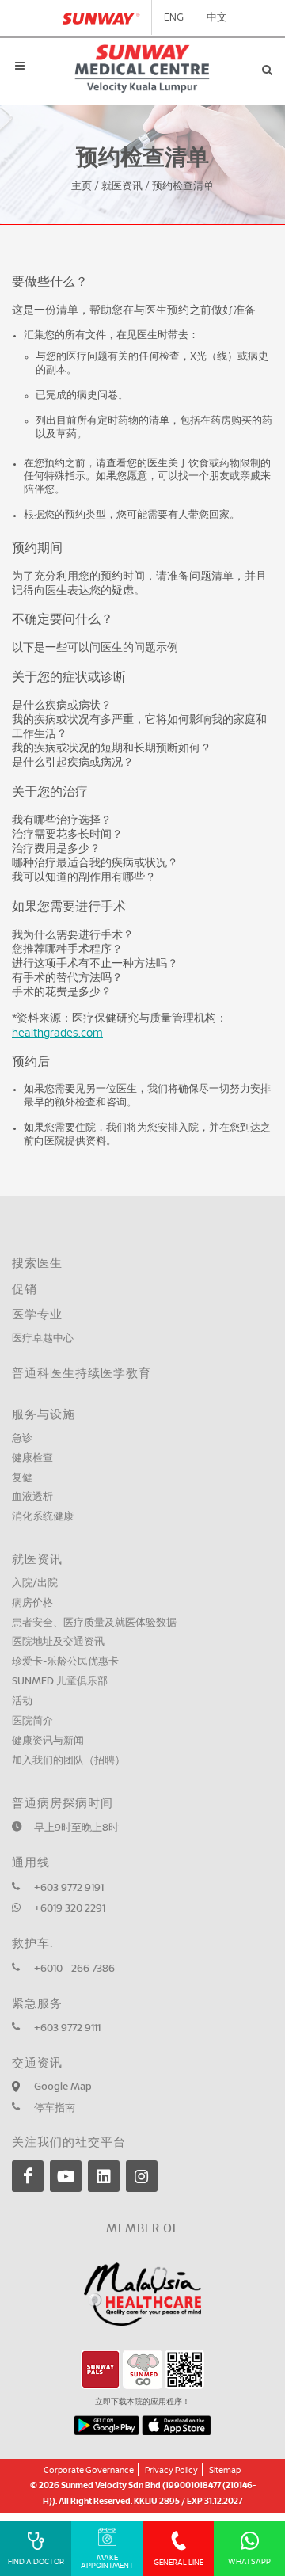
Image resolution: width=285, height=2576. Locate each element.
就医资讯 (122, 186)
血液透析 (32, 1497)
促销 (25, 1290)
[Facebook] (28, 2176)
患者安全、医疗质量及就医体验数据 (94, 1623)
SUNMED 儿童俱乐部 (60, 1682)
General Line (179, 2563)
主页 (82, 186)
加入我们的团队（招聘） (68, 1761)
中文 (217, 18)
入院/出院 (35, 1583)
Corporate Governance (89, 2470)
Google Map (63, 2087)
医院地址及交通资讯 (58, 1642)
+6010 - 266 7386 (74, 1969)
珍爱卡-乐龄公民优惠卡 (65, 1662)
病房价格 (32, 1603)
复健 (22, 1478)
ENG (174, 18)
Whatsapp (249, 2562)
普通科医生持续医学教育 (82, 1374)
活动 (22, 1701)
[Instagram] (142, 2176)
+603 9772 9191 (69, 1888)
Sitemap (225, 2470)
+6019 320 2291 (70, 1909)
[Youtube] (66, 2176)
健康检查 (32, 1458)
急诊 (22, 1438)
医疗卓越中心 (43, 1339)
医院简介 (32, 1721)
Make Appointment (107, 2562)
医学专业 (37, 1315)
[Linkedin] (104, 2176)
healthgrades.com (57, 1033)
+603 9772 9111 (67, 2028)
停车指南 (55, 2108)
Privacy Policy (171, 2470)
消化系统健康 (43, 1517)
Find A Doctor (36, 2562)
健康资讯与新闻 (48, 1741)
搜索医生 (37, 1263)
